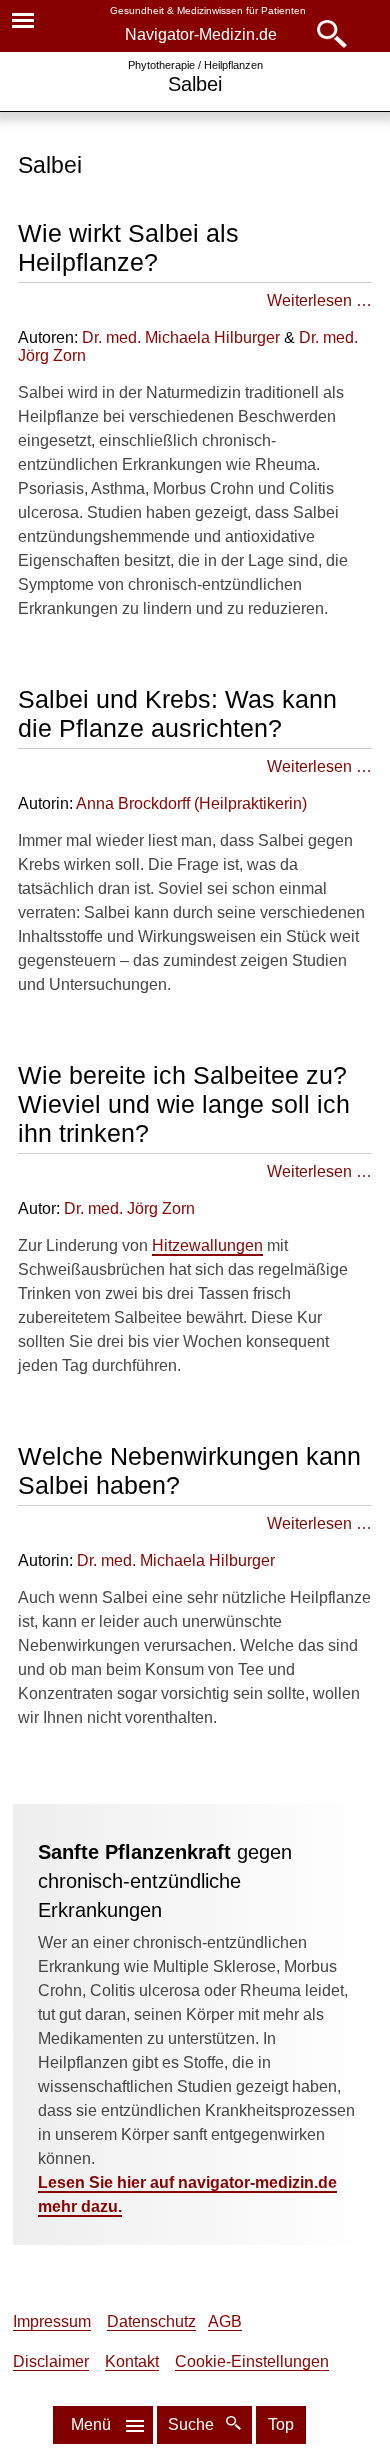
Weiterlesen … (319, 300)
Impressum (52, 2321)
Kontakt (132, 2361)
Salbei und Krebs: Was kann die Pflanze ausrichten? (177, 713)
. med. (129, 1208)
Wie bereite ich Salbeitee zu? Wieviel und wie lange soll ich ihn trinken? (184, 1104)
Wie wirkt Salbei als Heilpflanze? (128, 247)
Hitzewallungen (207, 1245)
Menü (91, 2424)
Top (281, 2424)
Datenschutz (151, 2321)
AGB (225, 2321)
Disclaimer (51, 2361)
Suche (193, 2424)
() (191, 803)
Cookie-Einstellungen (252, 2361)
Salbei (195, 84)
